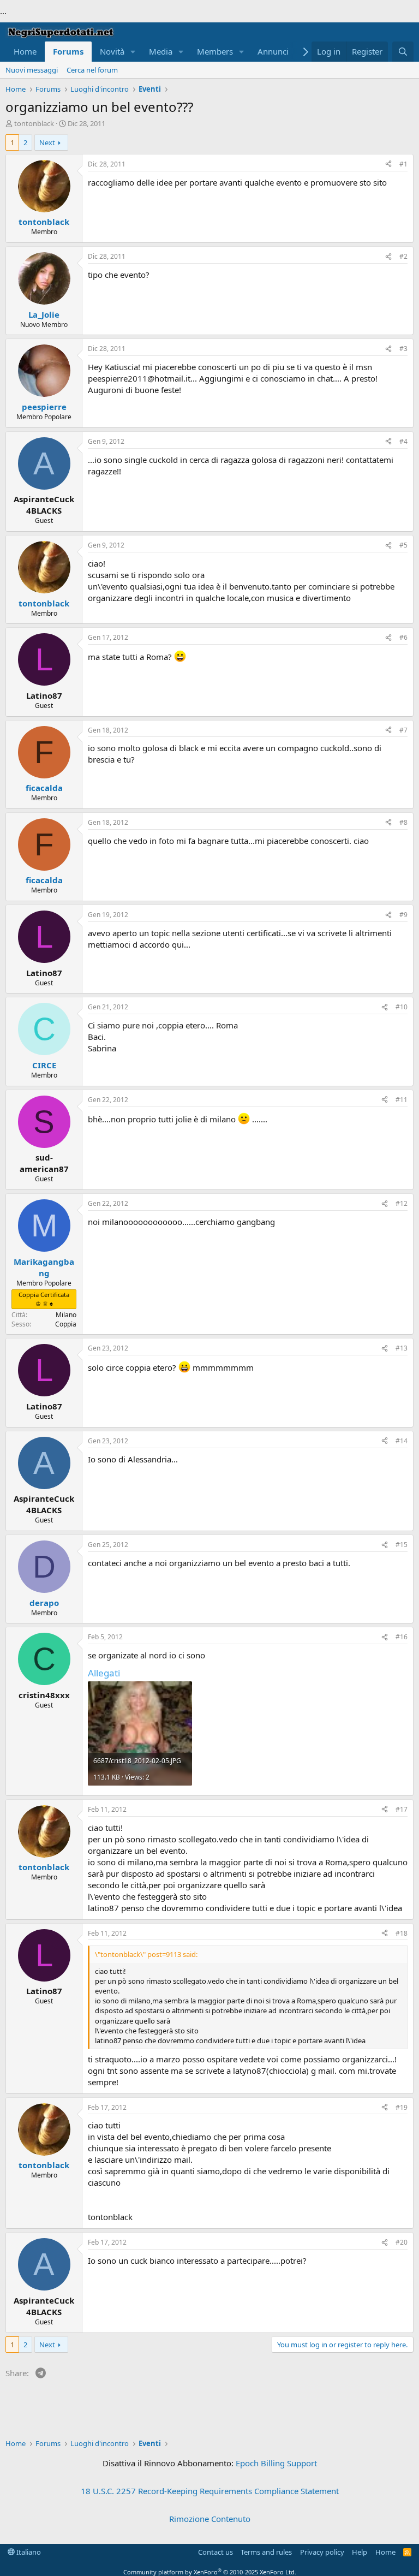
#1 (403, 164)
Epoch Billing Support (276, 2463)
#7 (403, 730)
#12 (402, 1203)
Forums (68, 51)
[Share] (388, 165)
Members (215, 51)
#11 (402, 1100)
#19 (402, 2107)
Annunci (273, 51)
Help (360, 2552)
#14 (402, 1441)
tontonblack (34, 123)
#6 (403, 637)
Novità (112, 51)
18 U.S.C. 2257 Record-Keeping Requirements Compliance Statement (210, 2491)
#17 (402, 1809)
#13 (402, 1348)
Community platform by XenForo (210, 2572)
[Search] (403, 52)
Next (47, 142)
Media (161, 51)
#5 (403, 545)
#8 (403, 822)
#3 (403, 349)
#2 (403, 256)
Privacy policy (322, 2552)
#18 (402, 1933)
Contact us (216, 2552)
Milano (66, 1315)
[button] (133, 52)
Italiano (28, 2552)
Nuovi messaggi (32, 70)
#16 (402, 1637)
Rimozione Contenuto (210, 2519)
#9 (403, 915)
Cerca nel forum (92, 70)
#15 (402, 1545)
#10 (402, 1007)
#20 (402, 2242)
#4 (403, 441)
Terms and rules (266, 2552)
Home (25, 51)
